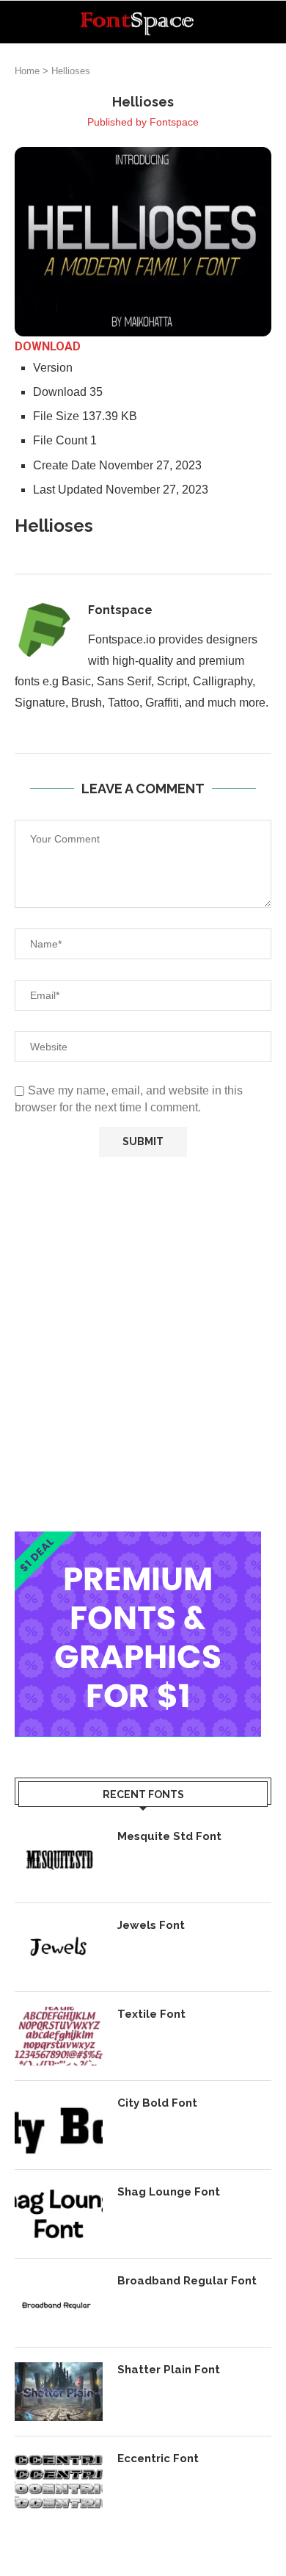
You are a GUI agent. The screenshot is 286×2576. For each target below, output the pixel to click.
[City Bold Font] (59, 2125)
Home (27, 71)
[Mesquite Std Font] (59, 1858)
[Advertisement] (143, 1344)
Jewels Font (151, 1925)
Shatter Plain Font (169, 2370)
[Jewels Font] (59, 1947)
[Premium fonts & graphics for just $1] (138, 1541)
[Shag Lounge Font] (59, 2214)
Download (48, 346)
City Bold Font (157, 2103)
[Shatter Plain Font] (59, 2392)
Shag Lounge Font (169, 2192)
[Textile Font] (59, 2036)
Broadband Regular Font (187, 2281)
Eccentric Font (158, 2458)
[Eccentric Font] (59, 2481)
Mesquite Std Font (169, 1836)
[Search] (271, 22)
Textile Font (151, 2014)
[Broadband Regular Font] (59, 2303)
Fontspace (174, 122)
